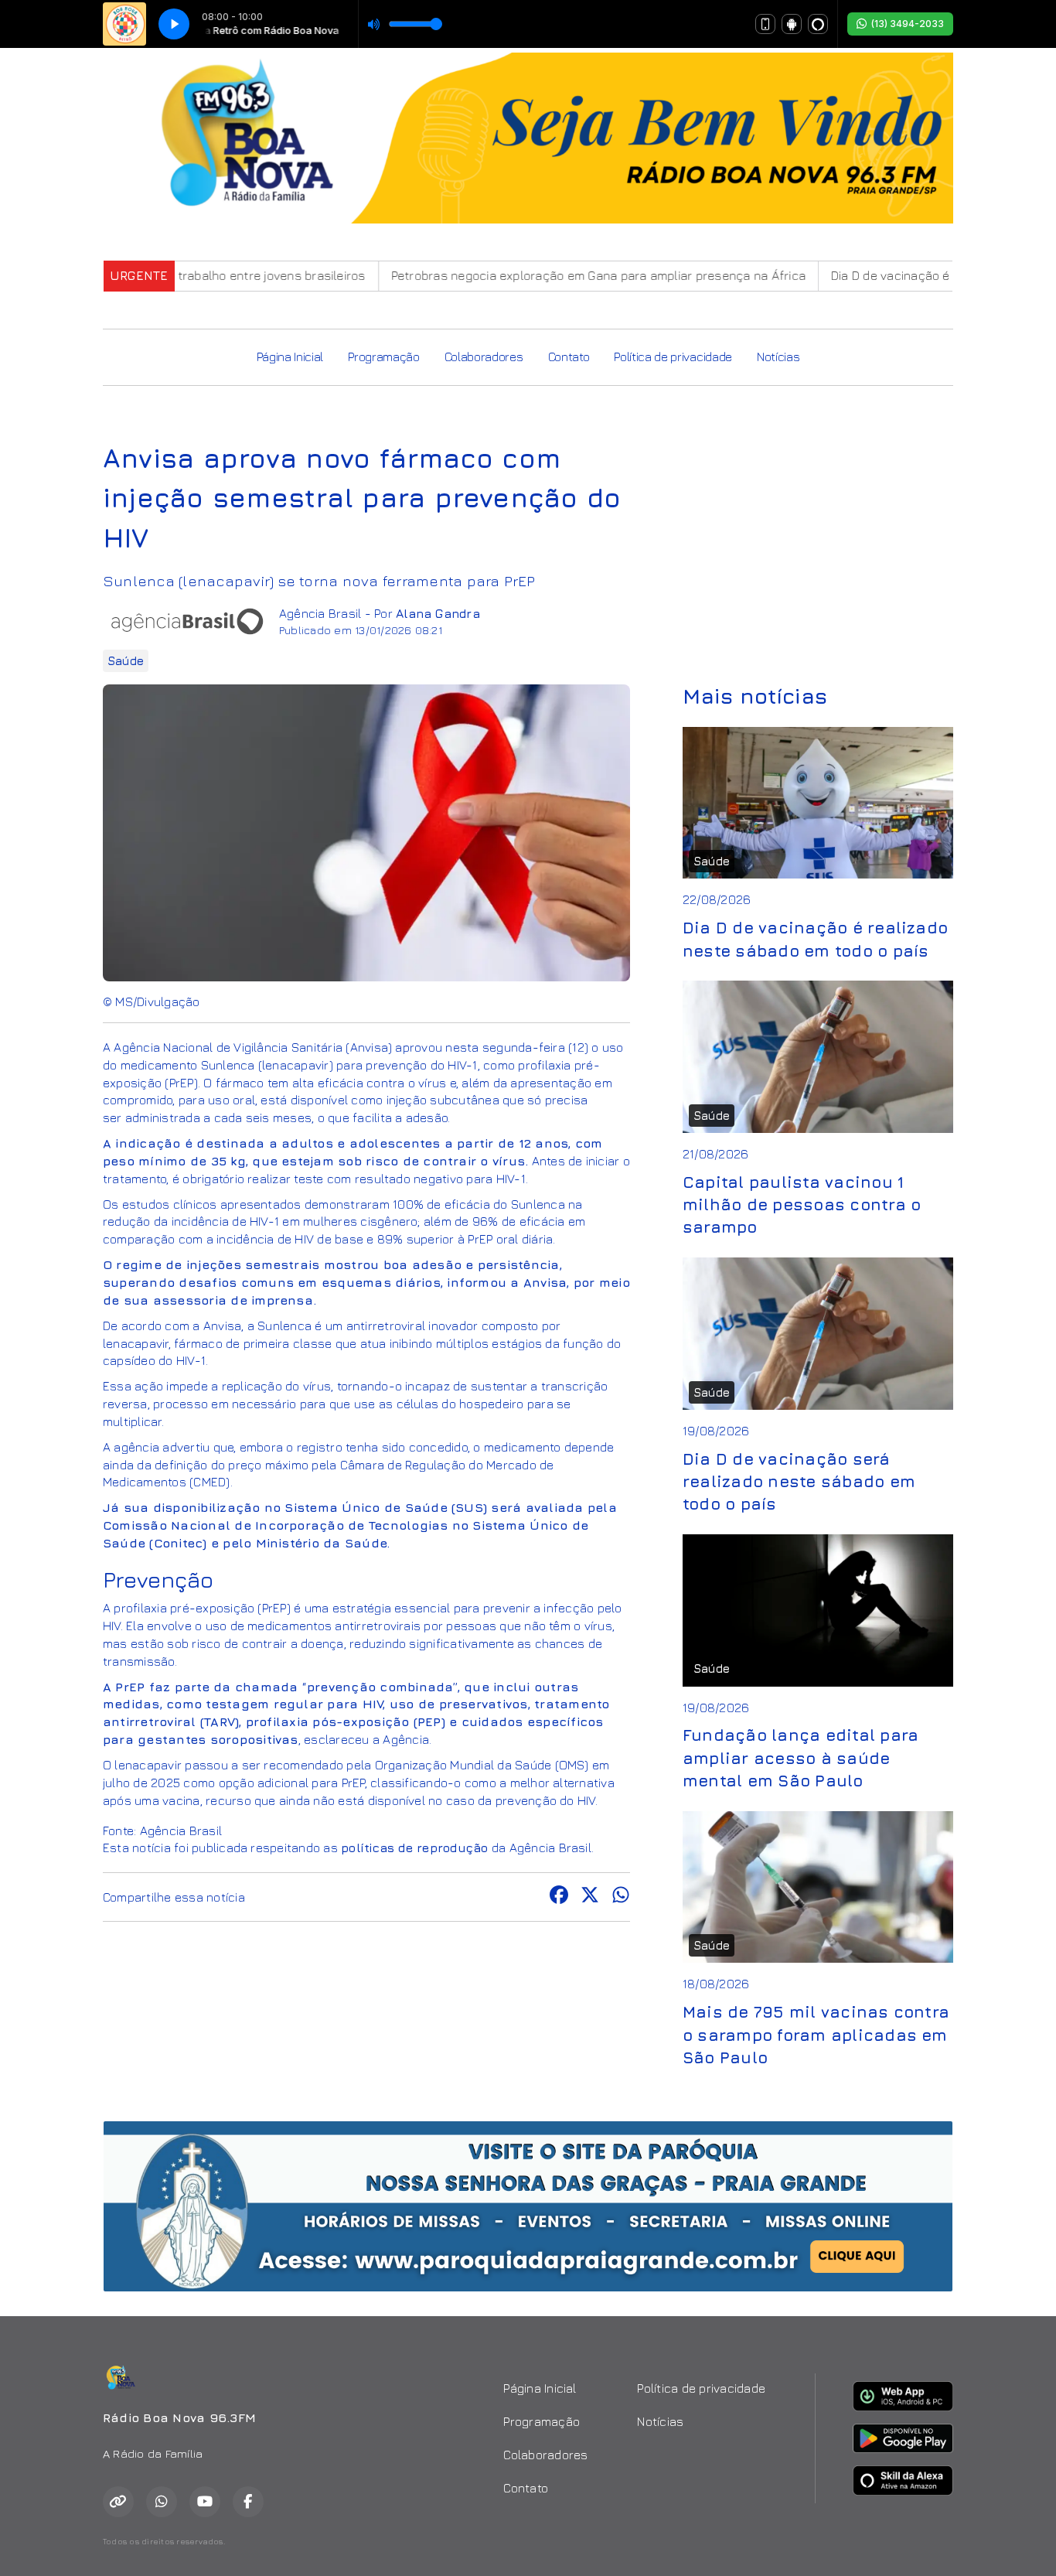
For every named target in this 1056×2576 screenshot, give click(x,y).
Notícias (778, 357)
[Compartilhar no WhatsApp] (621, 1897)
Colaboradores (484, 357)
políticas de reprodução (415, 1848)
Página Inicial (290, 357)
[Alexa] (818, 24)
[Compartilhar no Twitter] (590, 1897)
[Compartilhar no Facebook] (559, 1897)
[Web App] (765, 24)
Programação (383, 357)
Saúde (126, 661)
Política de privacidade (673, 357)
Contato (569, 357)
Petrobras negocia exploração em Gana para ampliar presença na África (537, 275)
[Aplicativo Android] (792, 24)
